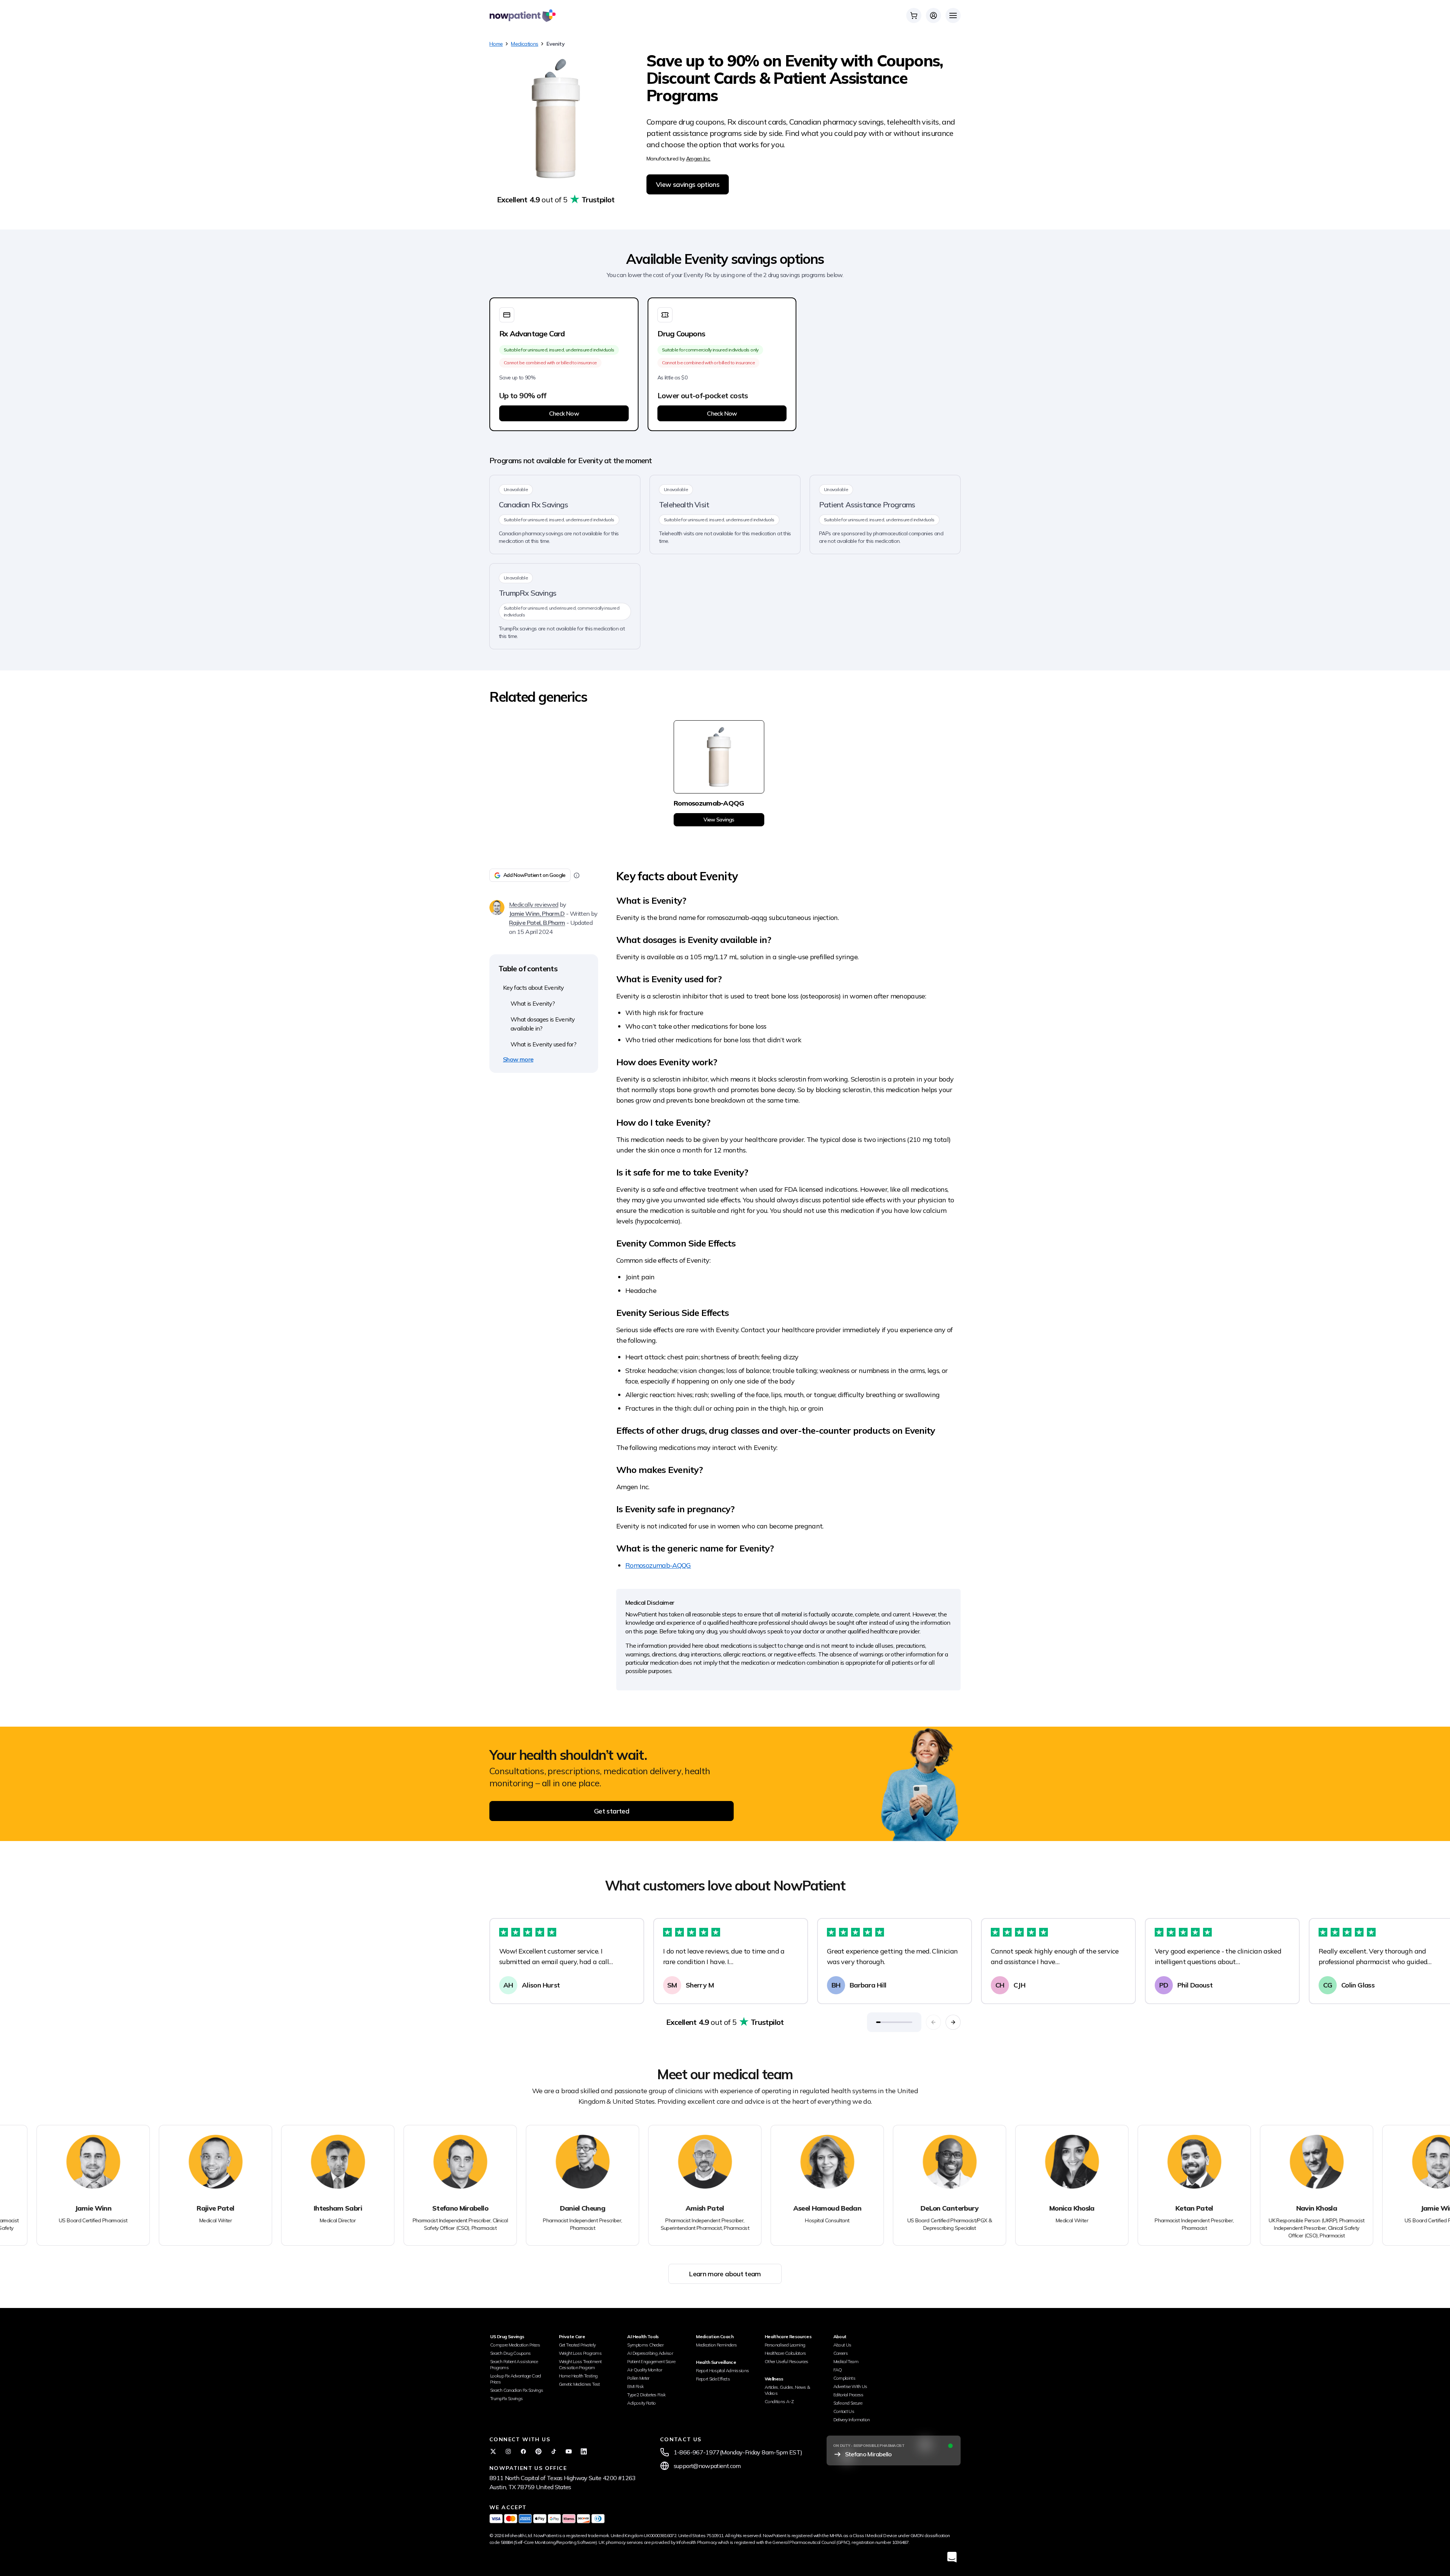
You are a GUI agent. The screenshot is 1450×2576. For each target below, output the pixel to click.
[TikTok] (554, 2451)
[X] (493, 2451)
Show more (518, 1059)
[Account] (933, 15)
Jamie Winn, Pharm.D (537, 914)
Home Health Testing (578, 2376)
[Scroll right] (953, 2022)
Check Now (564, 413)
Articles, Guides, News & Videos (787, 2390)
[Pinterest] (538, 2451)
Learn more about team (725, 2274)
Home (496, 44)
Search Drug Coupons (511, 2353)
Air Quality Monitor (645, 2370)
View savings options (688, 184)
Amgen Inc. (698, 159)
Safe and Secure (848, 2403)
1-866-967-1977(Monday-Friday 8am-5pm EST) (738, 2452)
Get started (612, 1811)
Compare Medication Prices (515, 2345)
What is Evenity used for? (543, 1044)
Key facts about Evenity (533, 988)
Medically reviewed (534, 904)
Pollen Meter (638, 2378)
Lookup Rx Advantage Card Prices (516, 2379)
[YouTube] (569, 2451)
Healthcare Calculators (785, 2353)
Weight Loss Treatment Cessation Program (580, 2364)
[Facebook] (523, 2451)
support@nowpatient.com (707, 2466)
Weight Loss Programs (580, 2353)
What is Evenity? (533, 1003)
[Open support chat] (952, 2557)
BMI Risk (635, 2386)
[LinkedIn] (584, 2451)
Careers (841, 2353)
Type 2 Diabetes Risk (646, 2395)
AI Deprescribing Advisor (650, 2353)
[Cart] (914, 15)
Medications (524, 44)
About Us (842, 2345)
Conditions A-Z (779, 2401)
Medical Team (846, 2361)
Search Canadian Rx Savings (517, 2390)
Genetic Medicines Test (579, 2384)
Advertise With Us (850, 2386)
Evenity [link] (555, 44)
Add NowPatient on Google (534, 875)
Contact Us (844, 2411)
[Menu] (953, 15)
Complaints (845, 2378)
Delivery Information (852, 2420)
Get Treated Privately (577, 2345)
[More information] (577, 875)
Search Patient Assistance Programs (514, 2364)
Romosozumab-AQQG (658, 1565)
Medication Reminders (716, 2345)
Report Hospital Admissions (722, 2370)
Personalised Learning (785, 2345)
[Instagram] (508, 2451)
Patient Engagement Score (651, 2361)
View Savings (719, 820)
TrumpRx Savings (506, 2398)
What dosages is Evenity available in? (543, 1024)
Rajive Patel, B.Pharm (537, 923)
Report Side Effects (713, 2379)
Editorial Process (848, 2395)
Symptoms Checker (645, 2345)
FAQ (838, 2370)
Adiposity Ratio (641, 2403)
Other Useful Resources (787, 2361)
